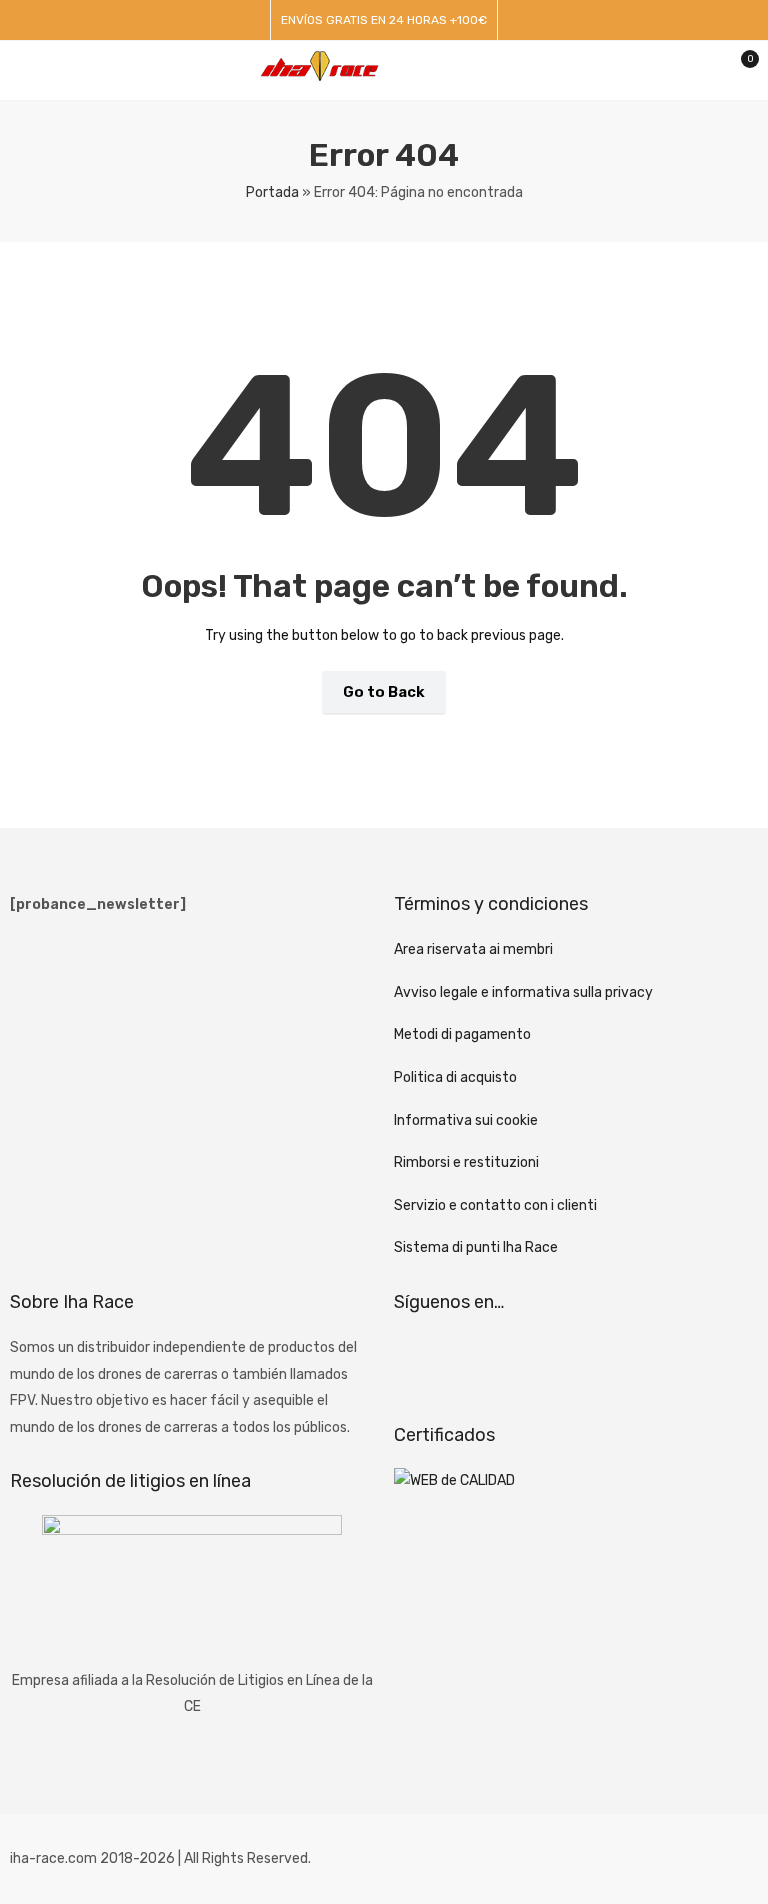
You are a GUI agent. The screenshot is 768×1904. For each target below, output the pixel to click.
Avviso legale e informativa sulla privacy (523, 992)
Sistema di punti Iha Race (476, 1247)
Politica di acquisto (455, 1077)
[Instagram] (472, 1360)
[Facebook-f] (419, 1360)
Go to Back (384, 692)
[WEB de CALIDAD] (454, 1480)
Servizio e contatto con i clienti (495, 1205)
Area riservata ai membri (473, 949)
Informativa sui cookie (466, 1120)
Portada (272, 192)
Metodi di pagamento (462, 1034)
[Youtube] (525, 1360)
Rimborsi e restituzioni (466, 1162)
